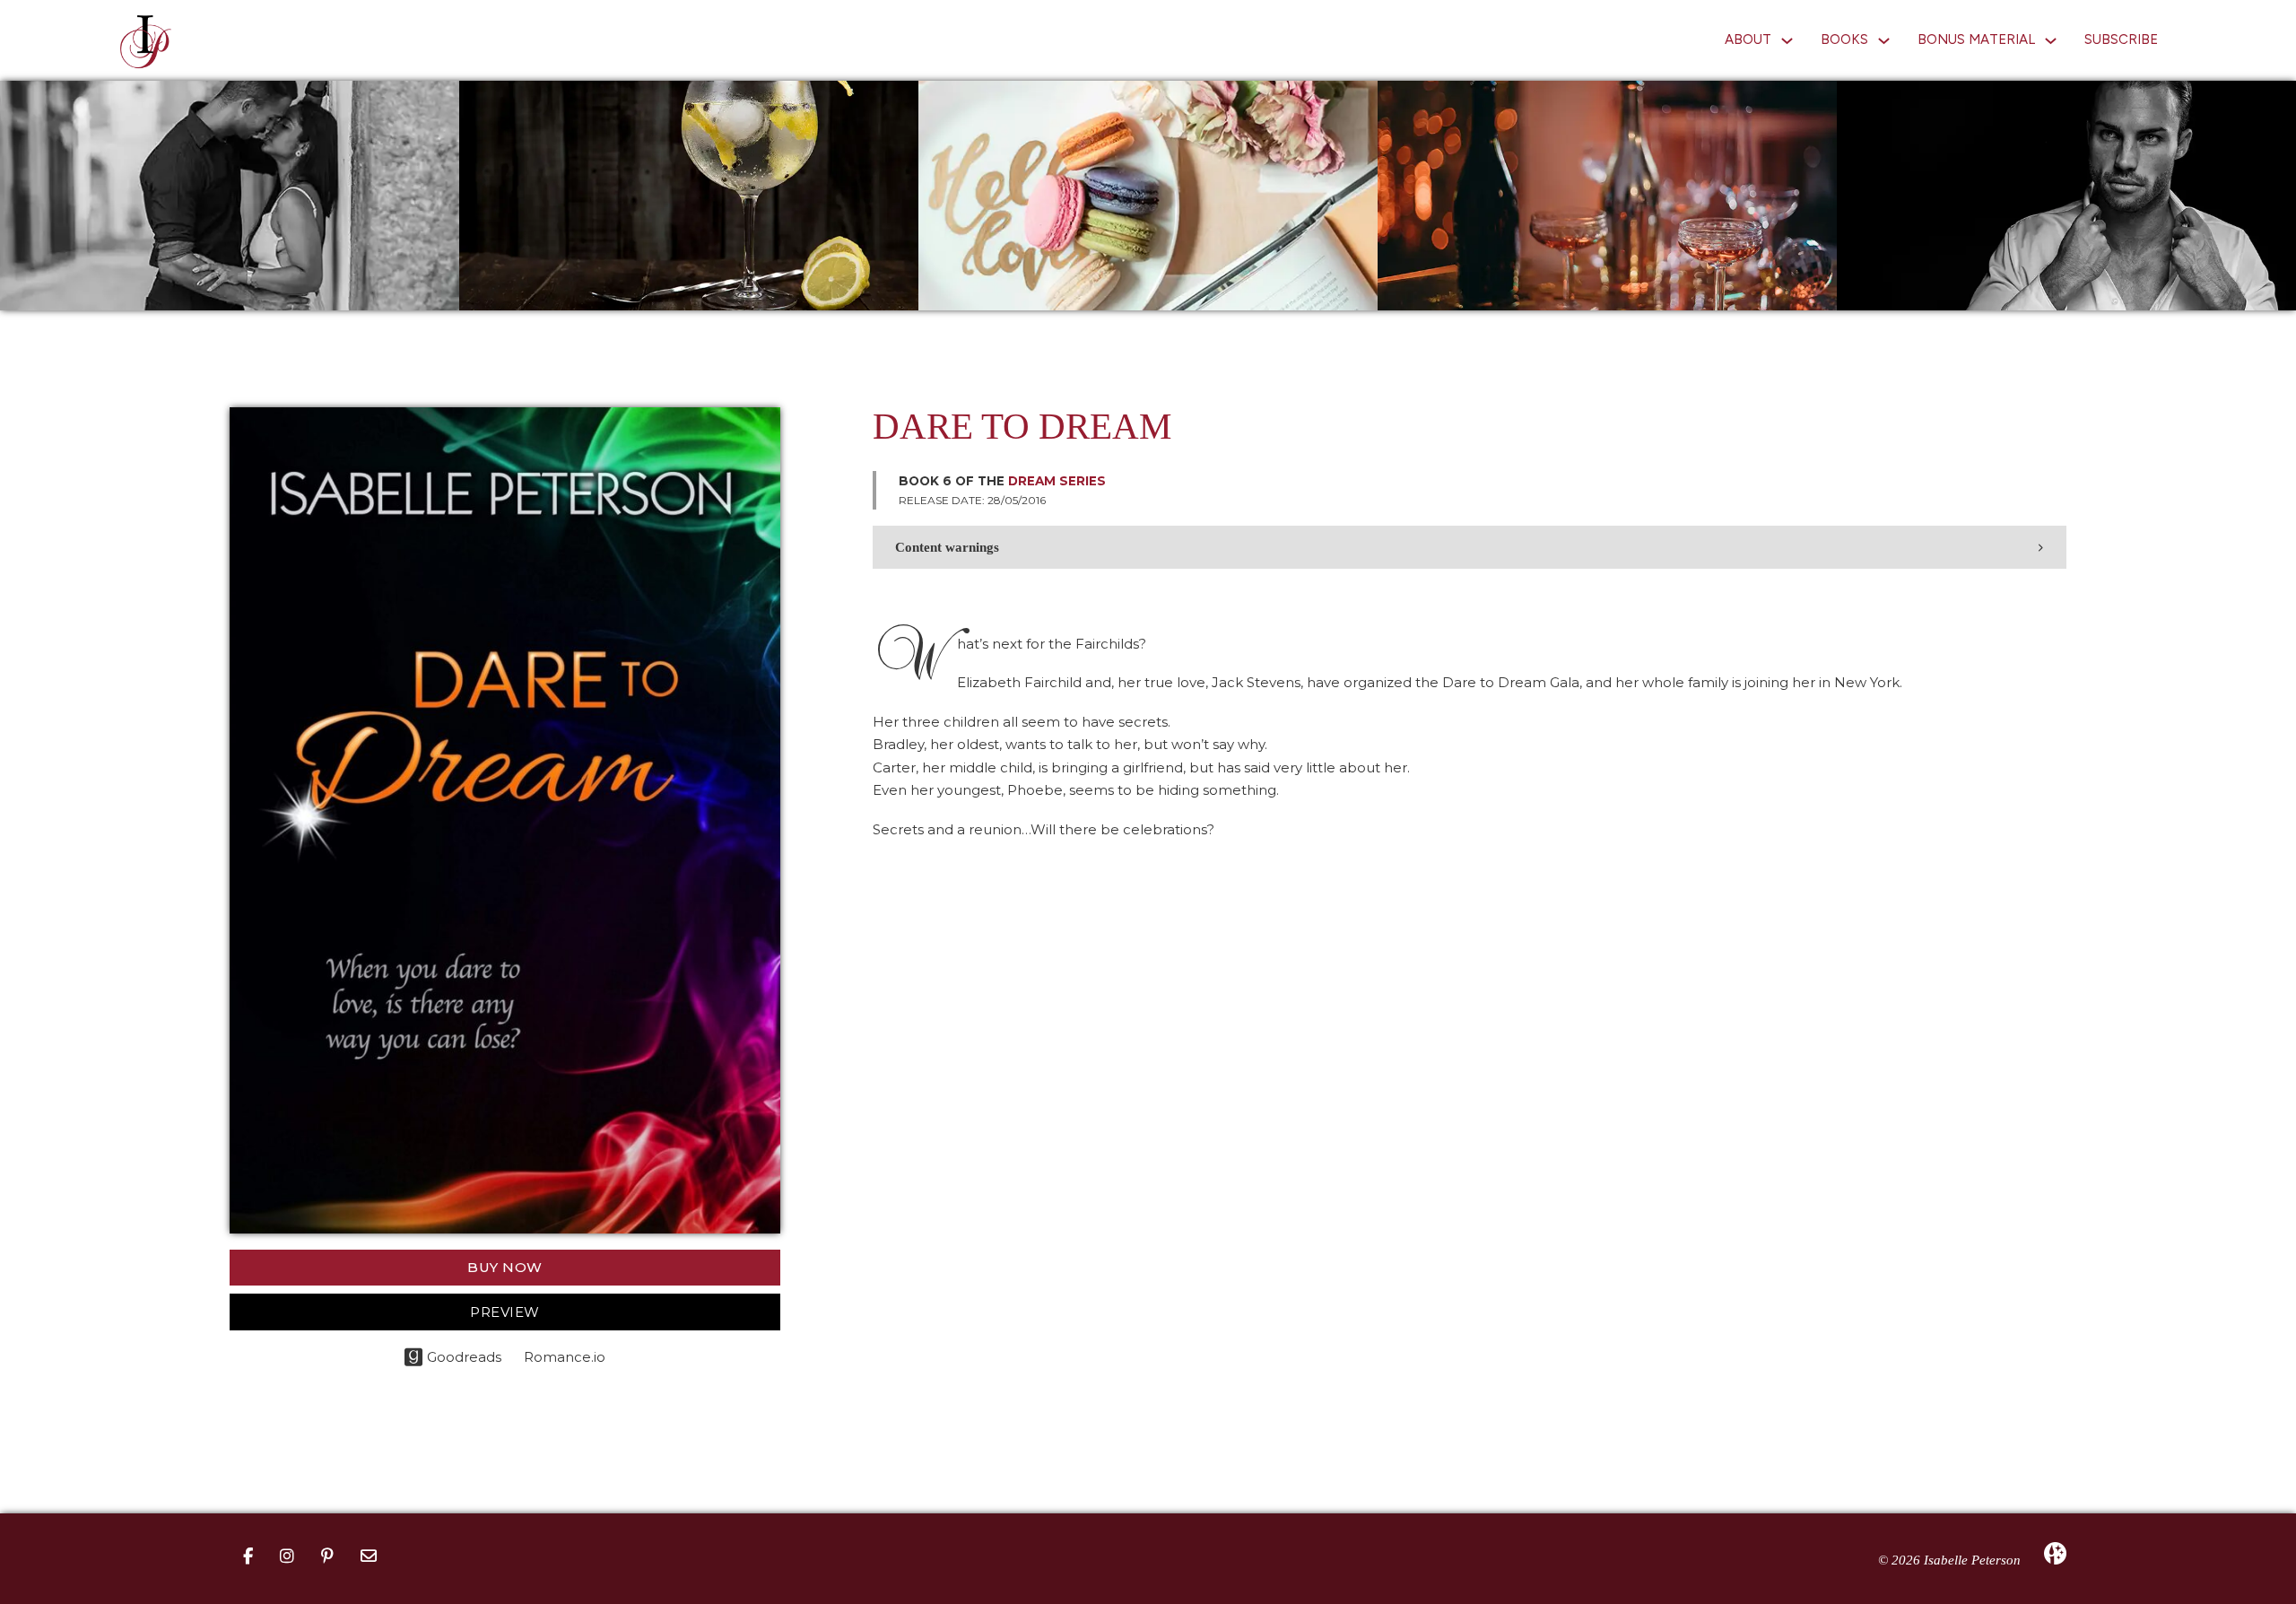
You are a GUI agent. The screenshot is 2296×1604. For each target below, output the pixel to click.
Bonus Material (1976, 39)
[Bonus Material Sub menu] (2051, 41)
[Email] (369, 1557)
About (1748, 39)
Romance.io (565, 1357)
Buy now (505, 1267)
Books (1844, 39)
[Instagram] (287, 1557)
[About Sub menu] (1787, 41)
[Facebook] (248, 1557)
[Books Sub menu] (1884, 41)
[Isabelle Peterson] (146, 41)
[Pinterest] (327, 1557)
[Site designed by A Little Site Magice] (2055, 1552)
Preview (505, 1312)
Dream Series (1057, 481)
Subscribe (2121, 39)
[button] (1470, 547)
